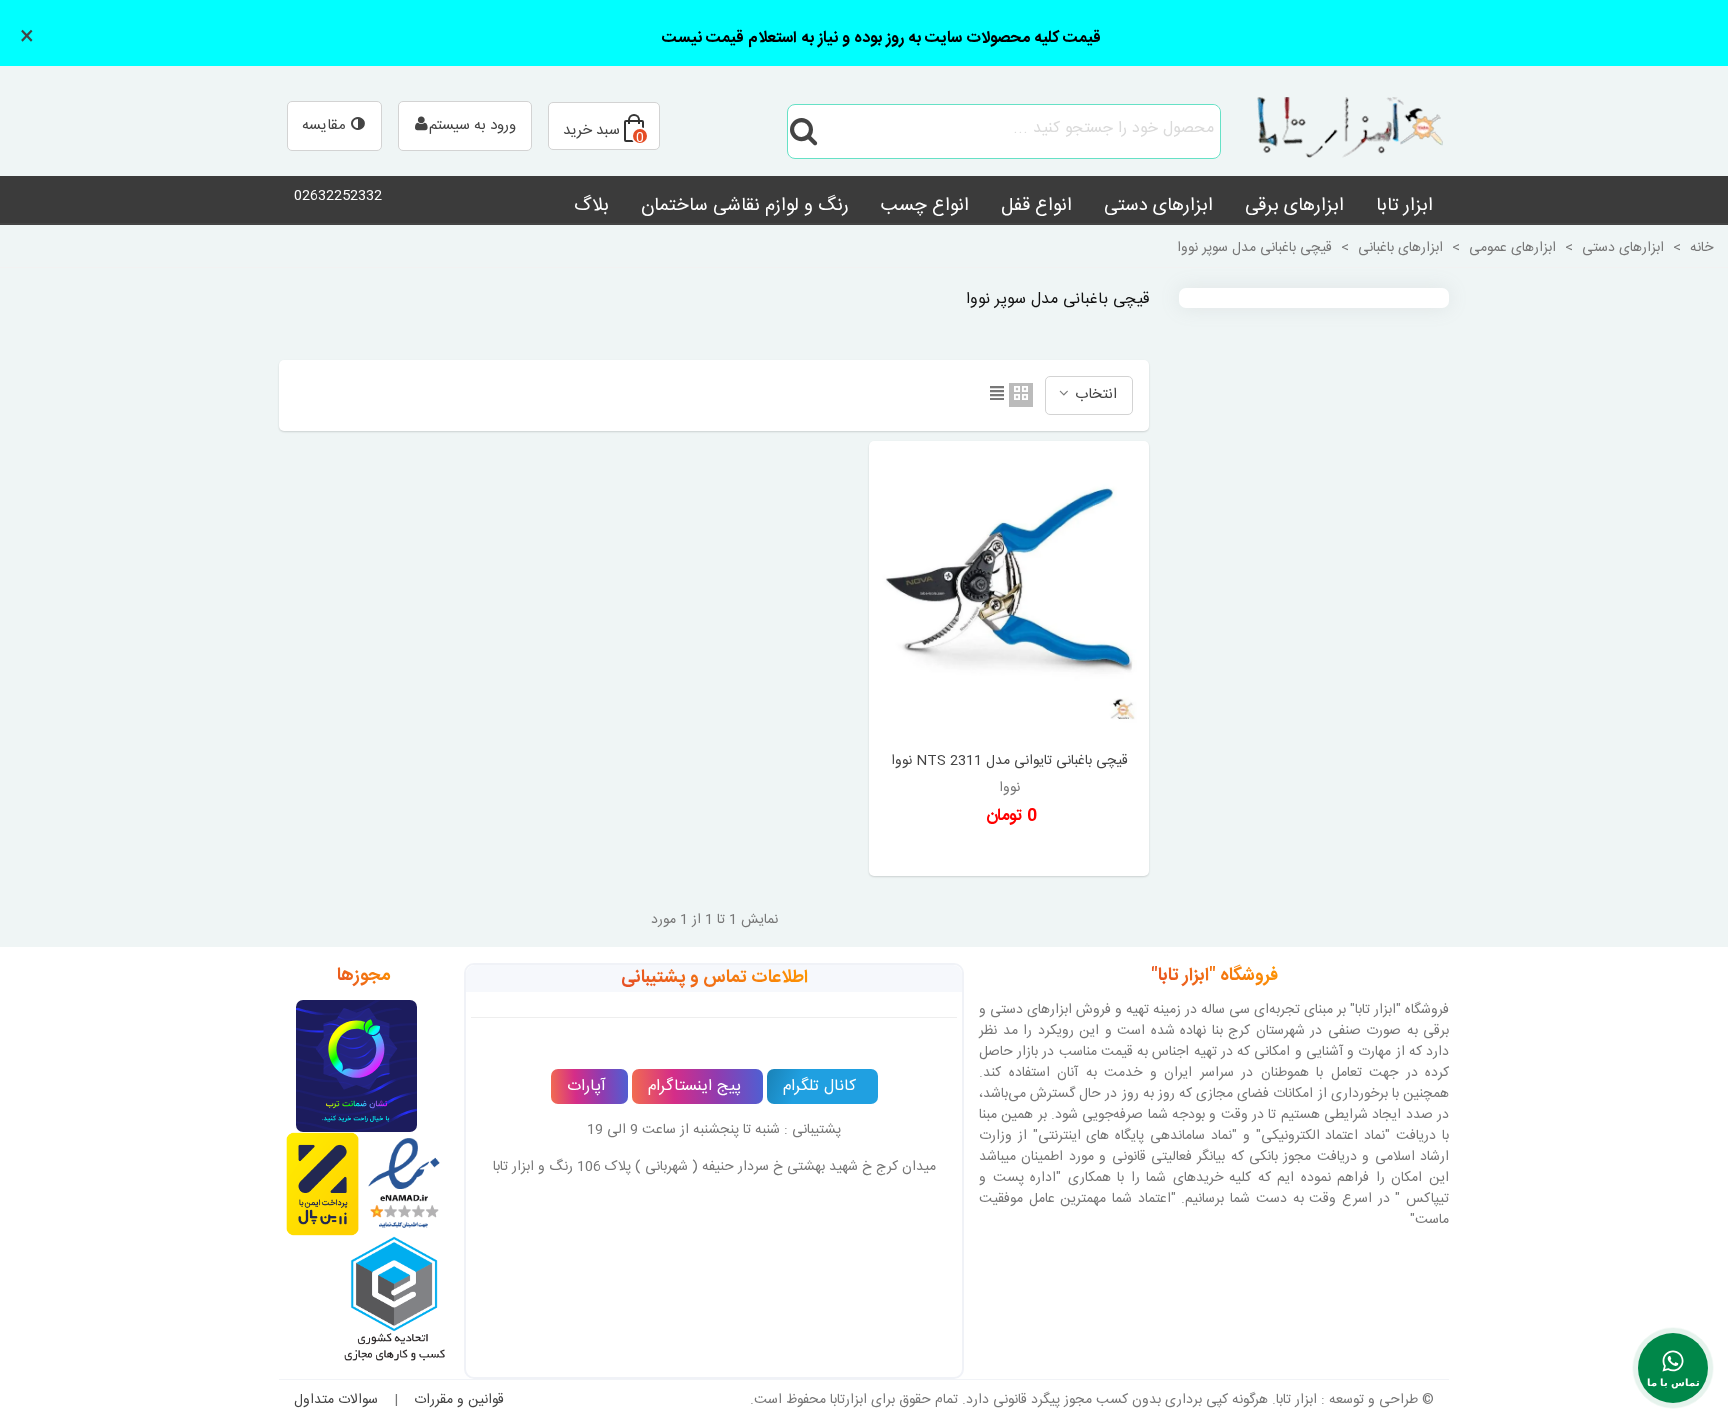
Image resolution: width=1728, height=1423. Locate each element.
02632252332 (338, 196)
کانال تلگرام (819, 1086)
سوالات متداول (336, 1400)
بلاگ (591, 206)
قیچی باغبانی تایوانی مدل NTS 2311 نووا (1009, 761)
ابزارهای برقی (1294, 206)
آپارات (586, 1086)
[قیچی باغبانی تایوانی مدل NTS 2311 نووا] (1009, 594)
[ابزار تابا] (1339, 131)
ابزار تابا (1404, 206)
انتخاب (1094, 394)
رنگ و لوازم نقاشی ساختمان (745, 206)
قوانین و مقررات (459, 1400)
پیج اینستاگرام (694, 1086)
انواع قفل (1036, 206)
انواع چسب (925, 206)
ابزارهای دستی (1158, 206)
